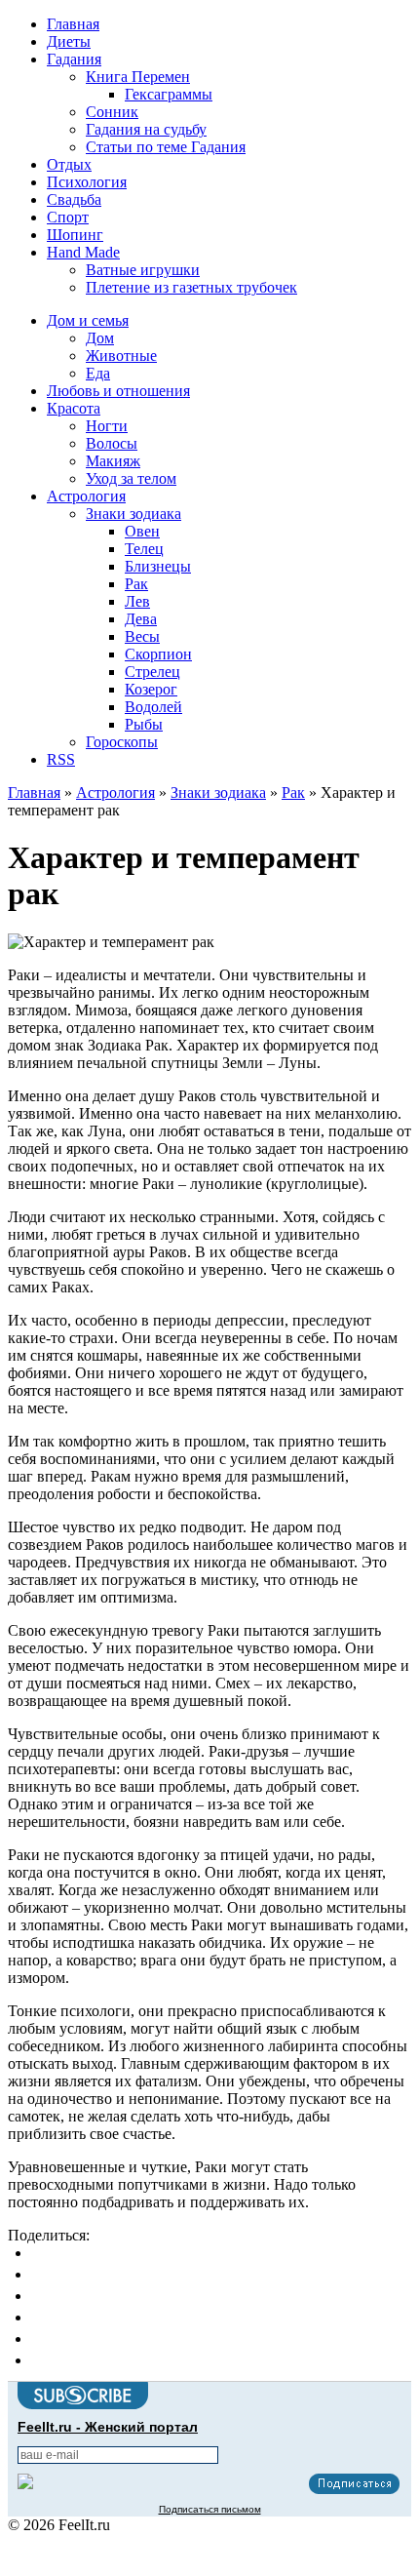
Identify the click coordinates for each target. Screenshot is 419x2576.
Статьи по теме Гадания (166, 147)
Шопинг (75, 235)
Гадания (74, 59)
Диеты (69, 41)
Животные (121, 356)
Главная (73, 24)
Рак (136, 584)
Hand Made (83, 252)
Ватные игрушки (143, 270)
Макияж (113, 461)
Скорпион (158, 654)
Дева (141, 619)
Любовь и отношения (118, 391)
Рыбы (144, 724)
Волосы (112, 443)
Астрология (86, 496)
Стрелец (152, 672)
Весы (142, 636)
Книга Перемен (138, 77)
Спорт (68, 217)
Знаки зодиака (133, 514)
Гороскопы (122, 742)
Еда (98, 373)
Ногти (107, 426)
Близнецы (158, 566)
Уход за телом (131, 478)
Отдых (69, 164)
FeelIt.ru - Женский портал (108, 2427)
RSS (61, 759)
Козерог (151, 689)
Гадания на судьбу (146, 129)
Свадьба (74, 199)
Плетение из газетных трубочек (191, 287)
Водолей (153, 707)
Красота (74, 408)
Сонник (112, 112)
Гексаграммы (169, 94)
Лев (137, 601)
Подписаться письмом (210, 2509)
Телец (144, 549)
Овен (142, 531)
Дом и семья (88, 320)
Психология (87, 182)
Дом (100, 338)
